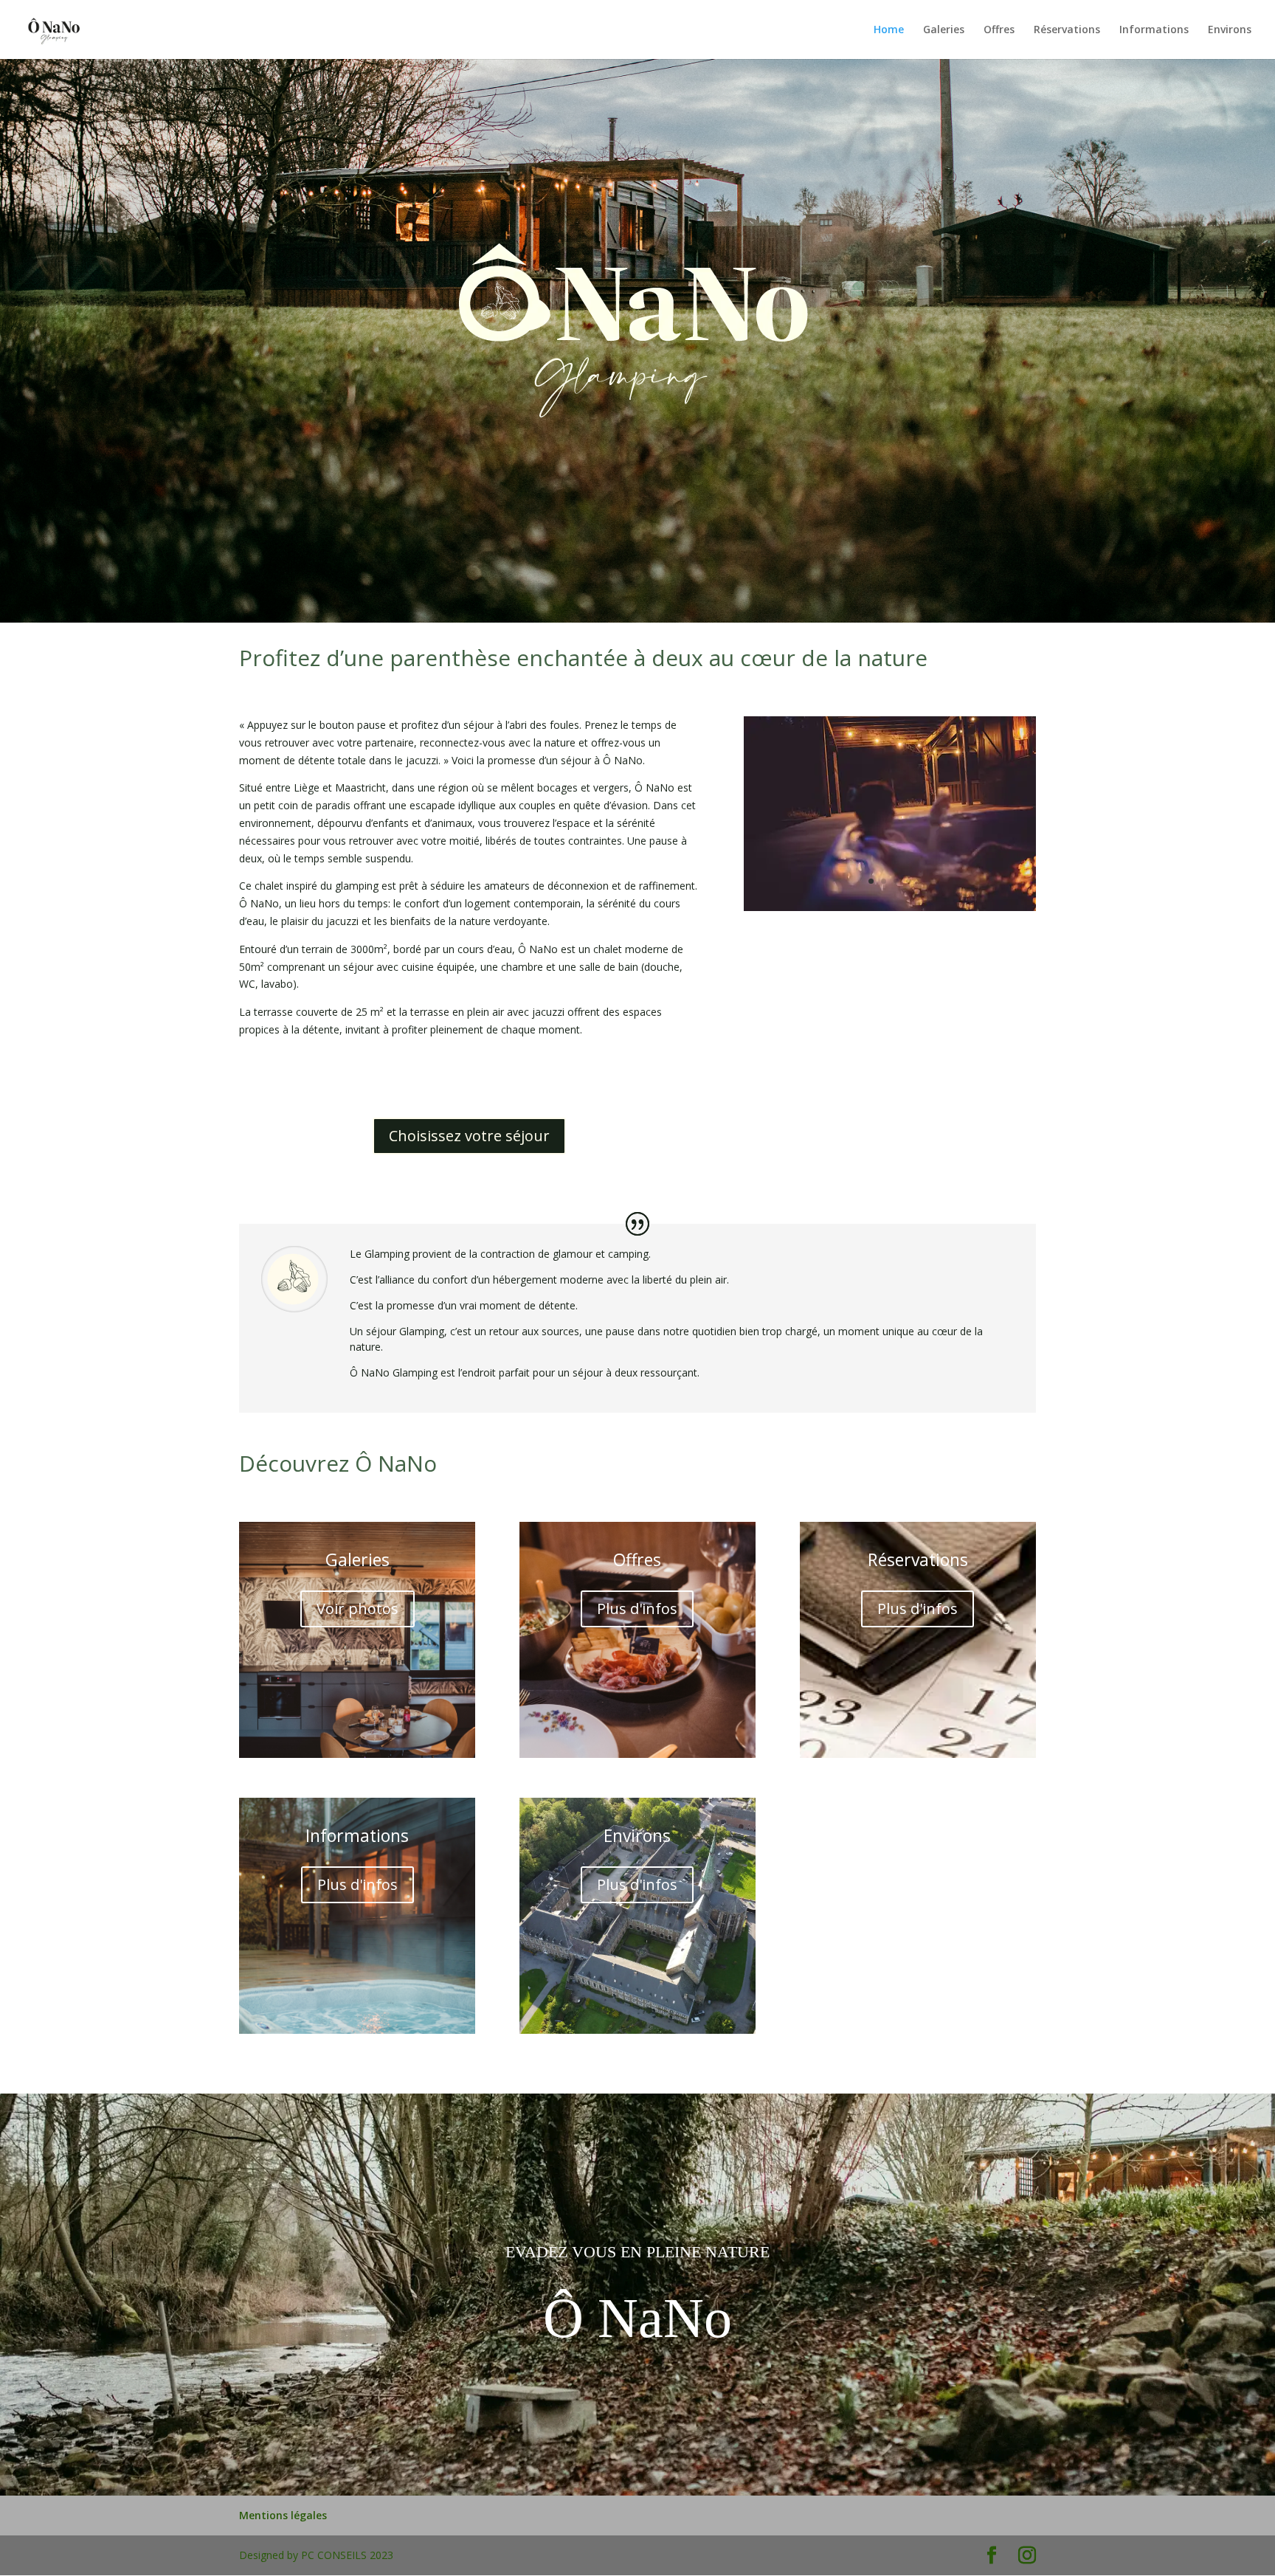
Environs (1230, 30)
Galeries (944, 30)
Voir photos (357, 1609)
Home (889, 30)
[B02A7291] (890, 907)
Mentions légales (283, 2515)
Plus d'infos (637, 1609)
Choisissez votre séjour (469, 1136)
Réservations (1067, 30)
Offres (999, 30)
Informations (1154, 30)
